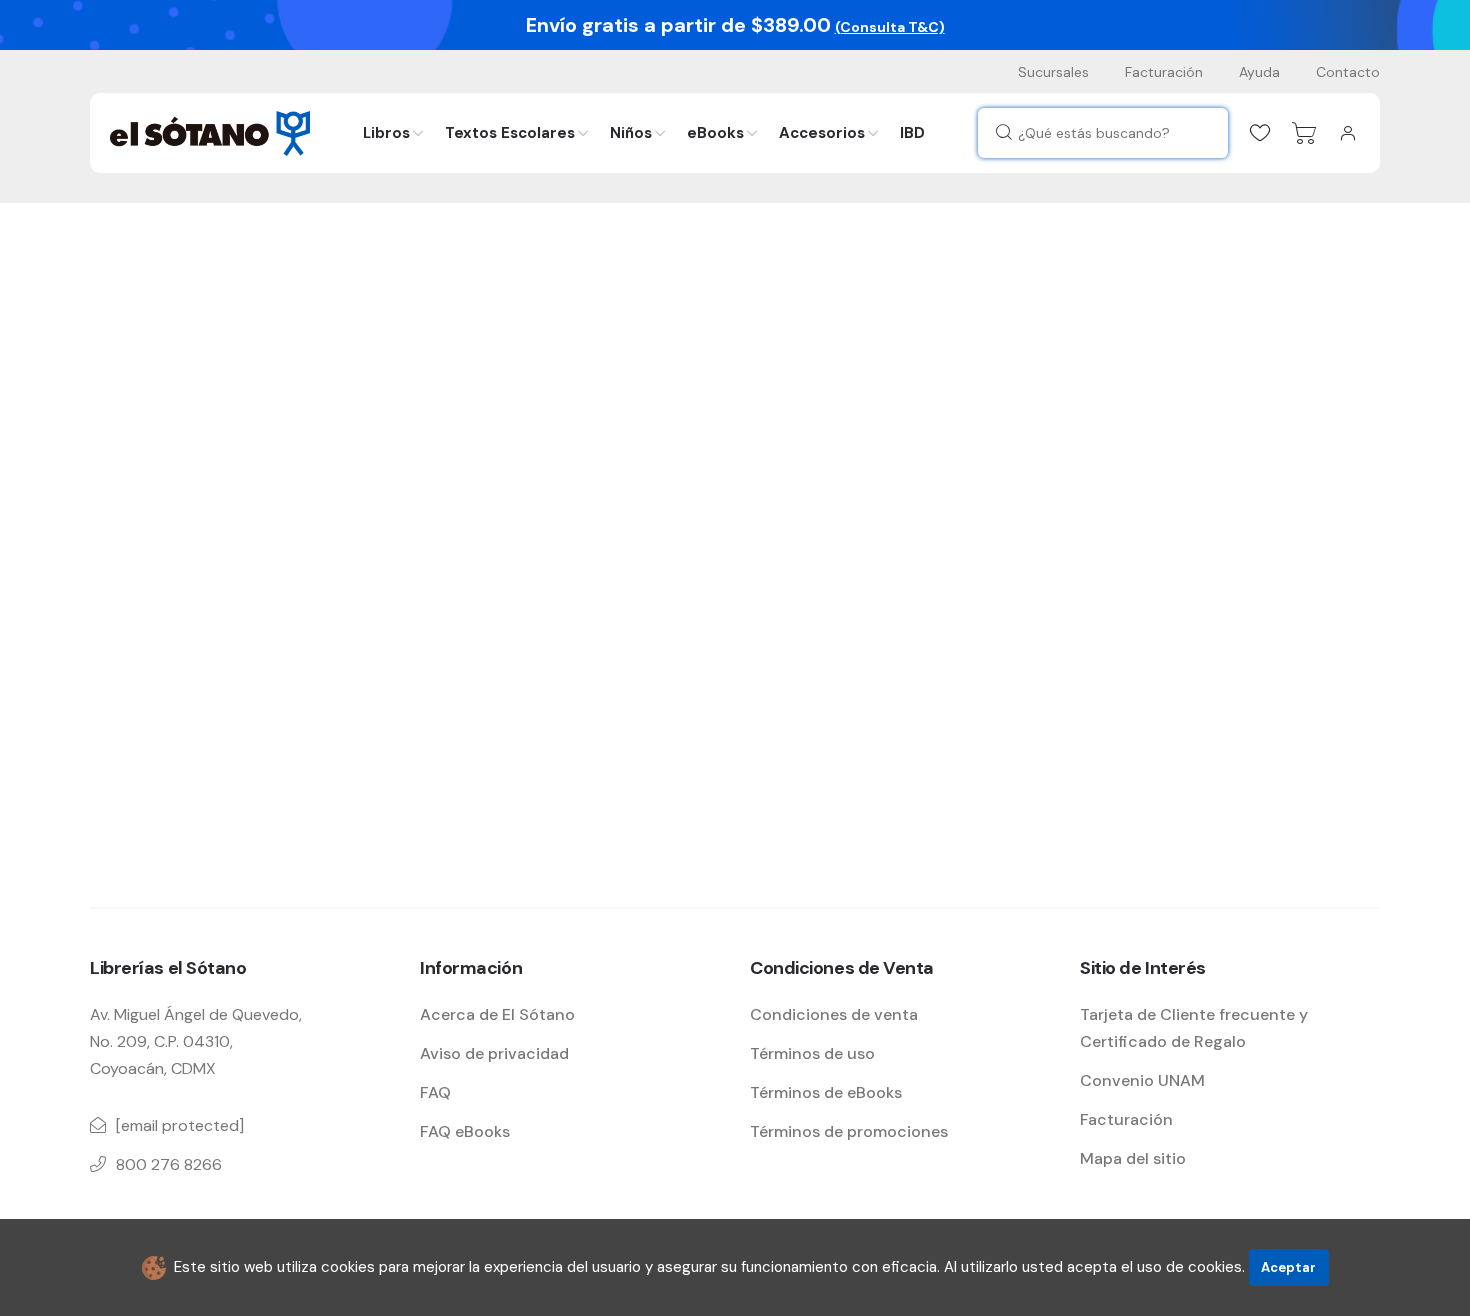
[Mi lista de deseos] (1260, 133)
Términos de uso (812, 1053)
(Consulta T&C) (890, 27)
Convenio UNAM (1142, 1080)
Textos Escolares (510, 133)
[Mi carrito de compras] (1304, 133)
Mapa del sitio (1133, 1158)
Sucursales (1053, 72)
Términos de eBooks (826, 1092)
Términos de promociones (849, 1131)
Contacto (1348, 72)
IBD (912, 133)
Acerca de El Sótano (497, 1014)
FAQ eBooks (465, 1131)
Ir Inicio (158, 744)
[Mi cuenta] (1348, 133)
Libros (386, 133)
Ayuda (1259, 72)
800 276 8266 (169, 1164)
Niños (631, 133)
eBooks (715, 133)
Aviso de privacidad (494, 1053)
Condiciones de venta (834, 1014)
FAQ (435, 1092)
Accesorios (822, 133)
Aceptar (1288, 1267)
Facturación (1164, 72)
